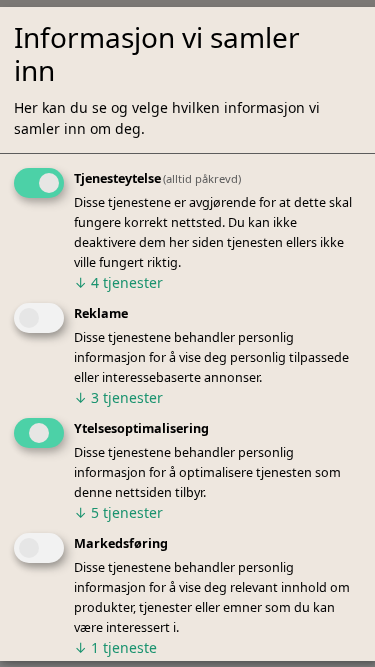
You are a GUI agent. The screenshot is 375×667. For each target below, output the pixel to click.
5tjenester (118, 512)
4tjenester (118, 283)
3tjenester (118, 397)
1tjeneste (115, 647)
